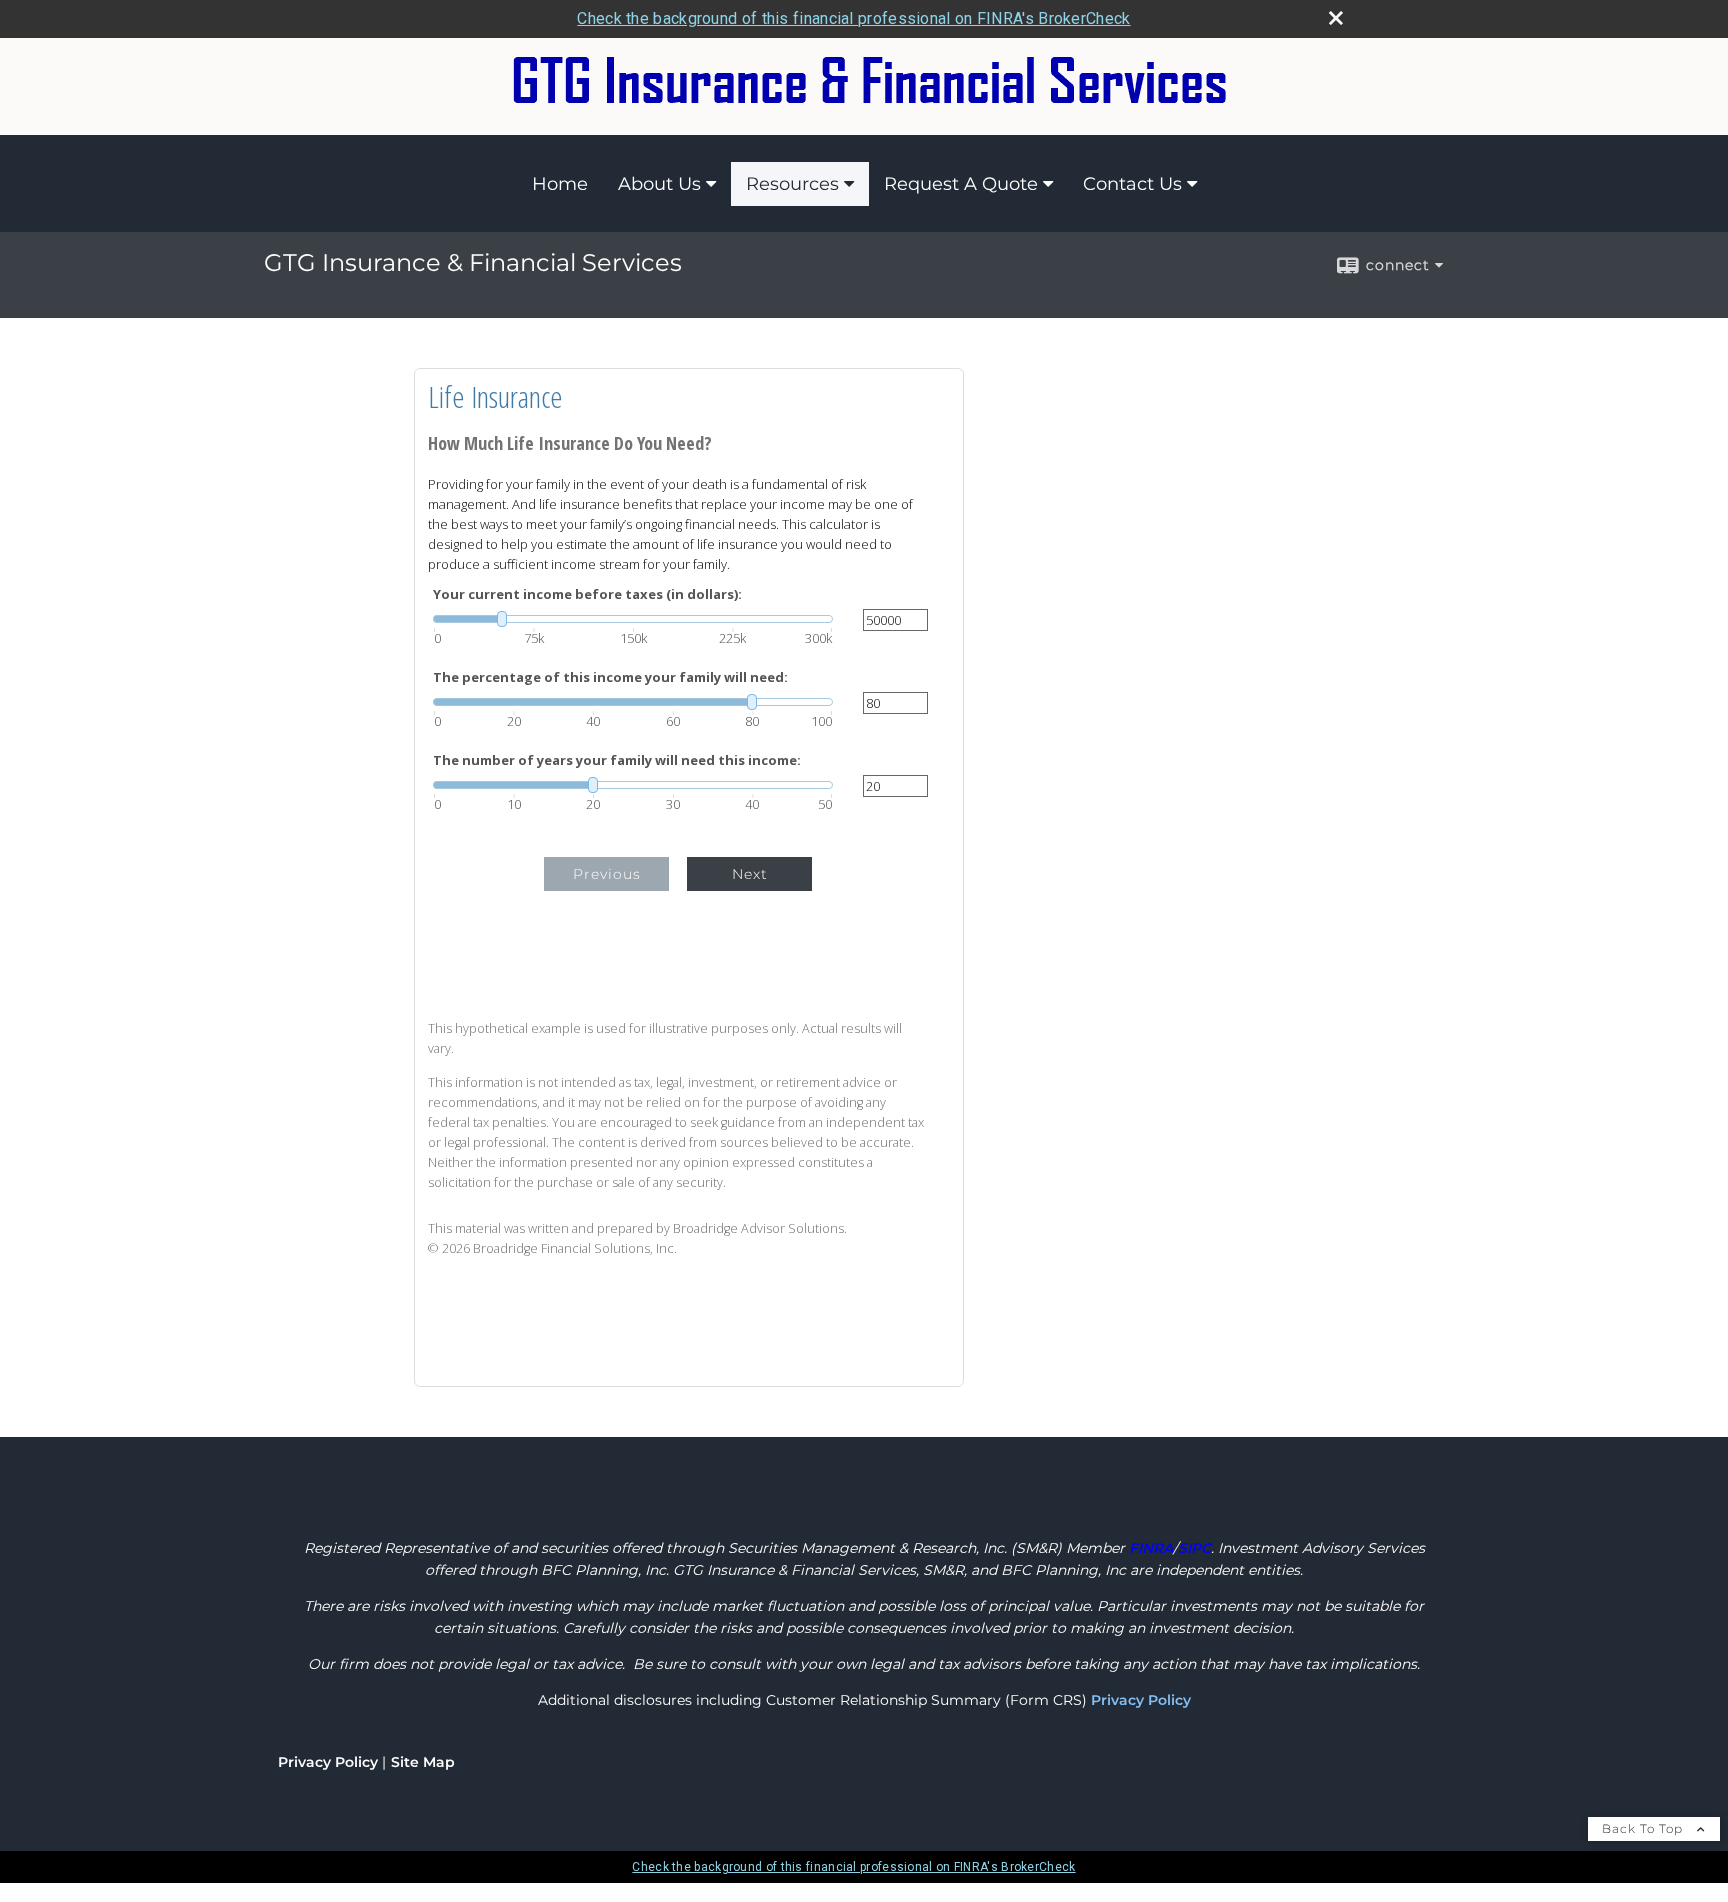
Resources (792, 184)
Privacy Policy (1141, 1700)
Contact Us (1132, 184)
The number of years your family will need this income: (617, 760)
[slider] (633, 619)
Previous (607, 874)
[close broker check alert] (1336, 18)
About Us (659, 184)
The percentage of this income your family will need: (610, 677)
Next (750, 874)
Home (560, 184)
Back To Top (1644, 1828)
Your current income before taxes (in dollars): (587, 594)
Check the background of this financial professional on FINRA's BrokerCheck (853, 18)
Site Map (423, 1762)
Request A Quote (961, 184)
